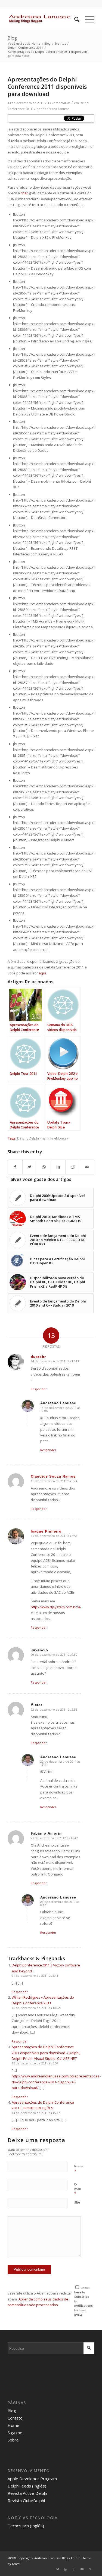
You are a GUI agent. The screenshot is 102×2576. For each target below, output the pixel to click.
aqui (42, 973)
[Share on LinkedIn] (58, 1167)
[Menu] (87, 19)
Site (77, 2202)
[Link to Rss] (90, 2569)
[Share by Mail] (87, 1167)
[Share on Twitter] (30, 1167)
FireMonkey (59, 1138)
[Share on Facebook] (15, 1167)
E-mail (78, 2189)
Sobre (13, 2440)
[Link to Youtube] (82, 2569)
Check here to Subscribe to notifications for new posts (84, 2301)
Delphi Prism (39, 1138)
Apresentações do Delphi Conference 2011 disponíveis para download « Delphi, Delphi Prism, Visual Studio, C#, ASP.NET (46, 2053)
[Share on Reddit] (73, 1167)
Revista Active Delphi (27, 2493)
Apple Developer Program (32, 2479)
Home (13, 2425)
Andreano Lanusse (56, 109)
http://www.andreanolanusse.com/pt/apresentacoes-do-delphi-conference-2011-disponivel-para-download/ (56, 2082)
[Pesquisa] (74, 19)
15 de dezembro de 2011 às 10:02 (36, 2008)
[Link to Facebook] (74, 2569)
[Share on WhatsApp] (44, 1167)
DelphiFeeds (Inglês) (27, 2486)
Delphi (22, 1138)
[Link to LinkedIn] (66, 2569)
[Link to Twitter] (58, 2569)
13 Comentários (59, 103)
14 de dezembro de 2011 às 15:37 (36, 2113)
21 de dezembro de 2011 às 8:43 (35, 1976)
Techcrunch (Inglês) (26, 2526)
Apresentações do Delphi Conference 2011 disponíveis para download (47, 87)
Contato (15, 2418)
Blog (12, 38)
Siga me (15, 2433)
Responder (39, 1389)
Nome (79, 2169)
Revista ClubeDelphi (26, 2500)
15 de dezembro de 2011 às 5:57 (35, 2063)
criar (24, 193)
